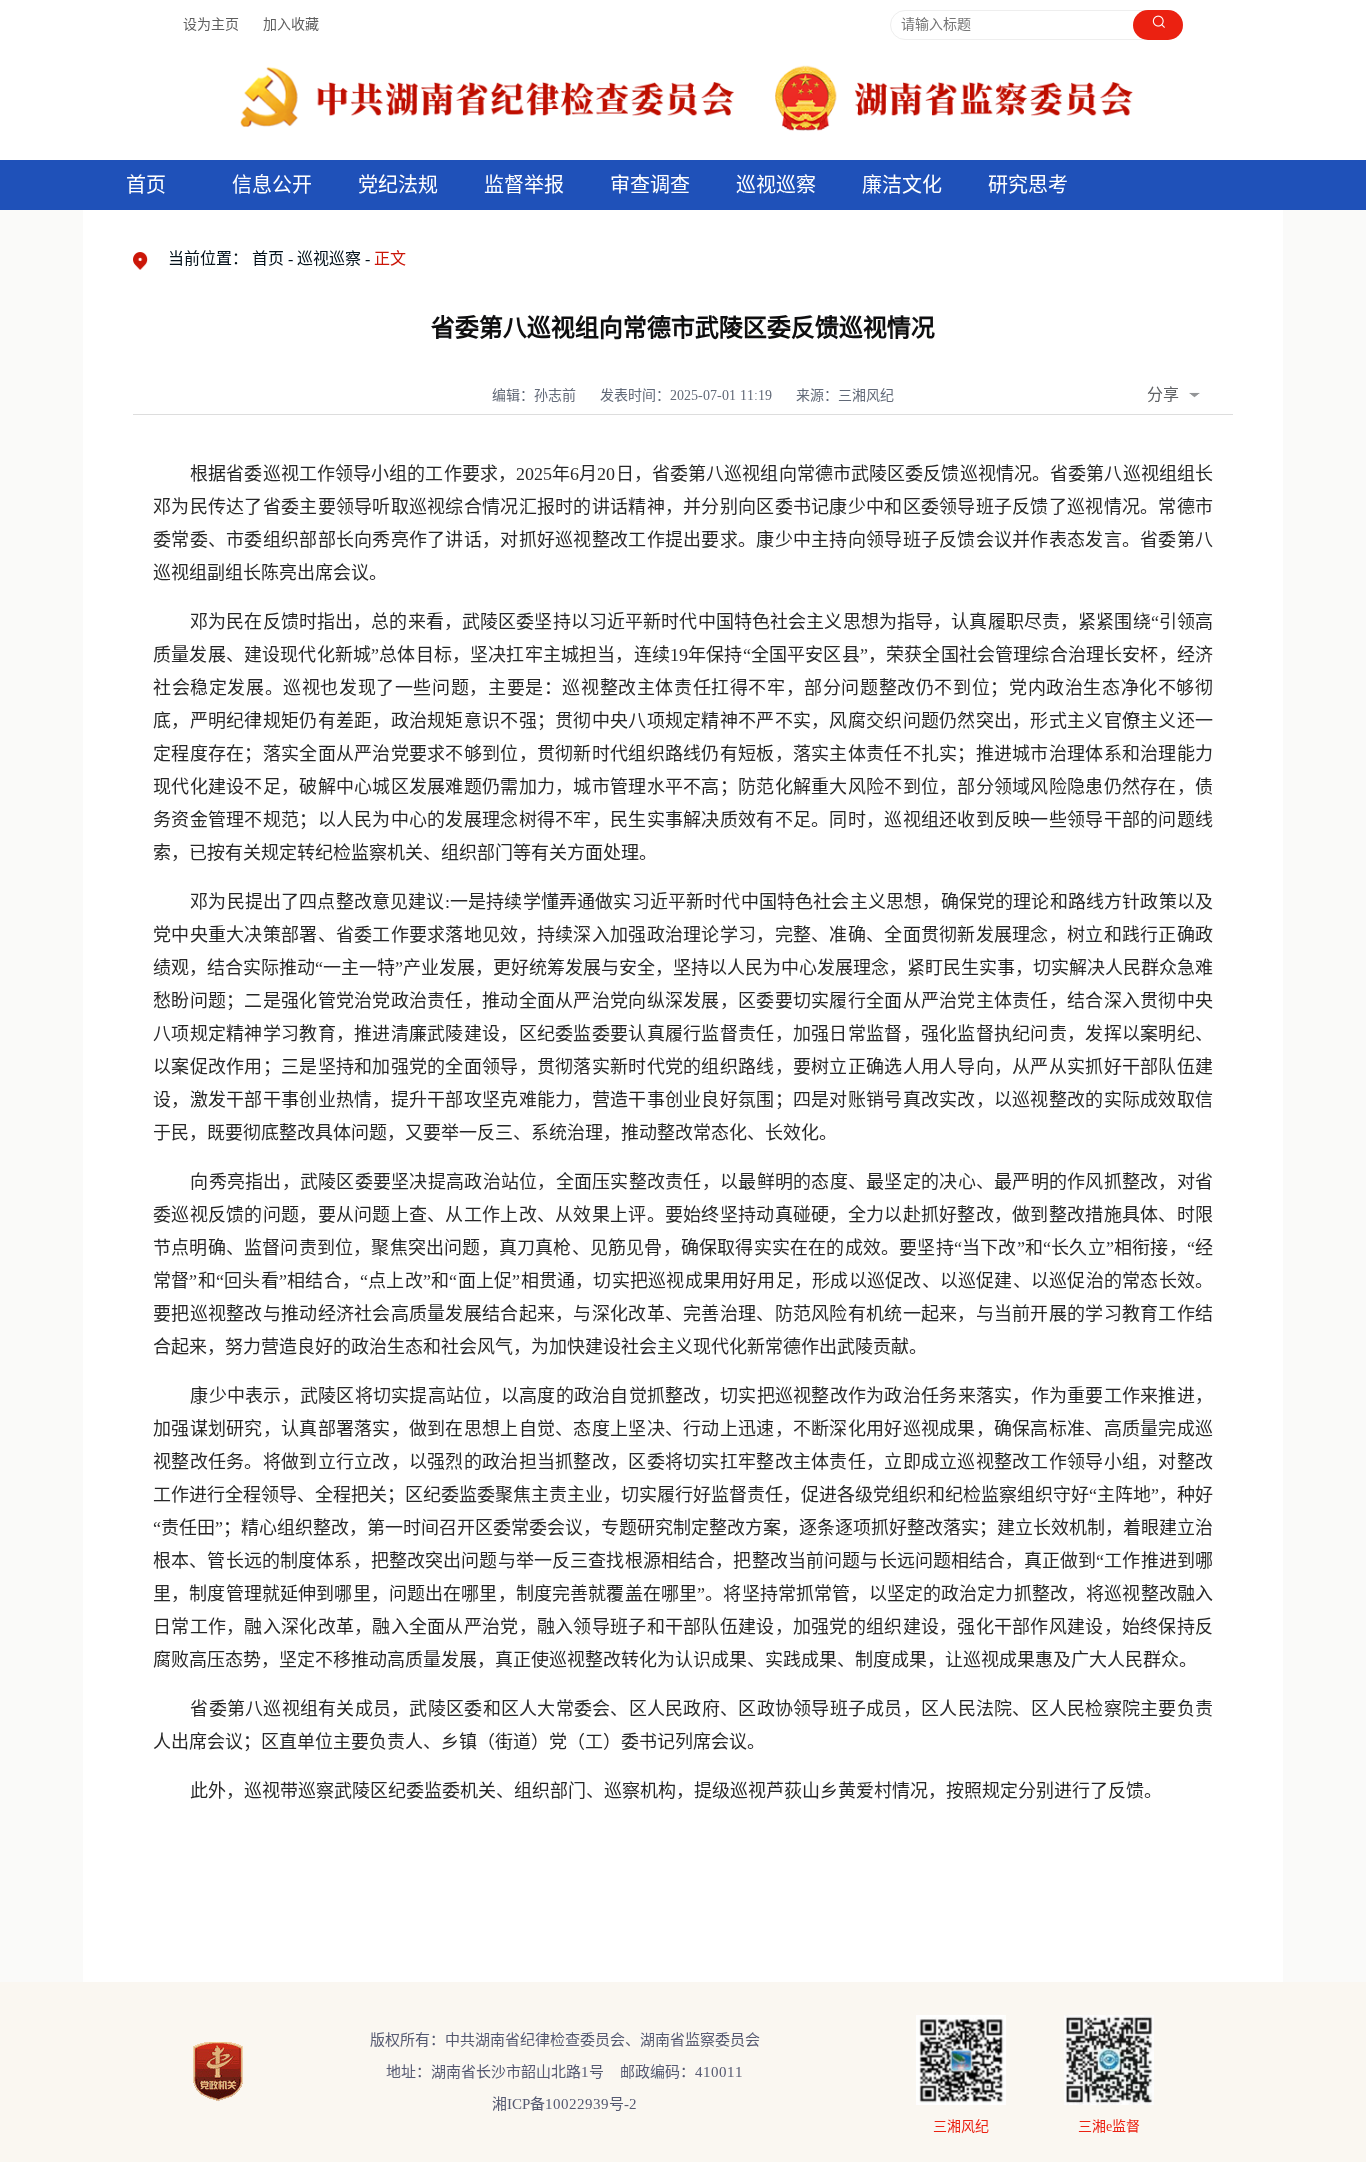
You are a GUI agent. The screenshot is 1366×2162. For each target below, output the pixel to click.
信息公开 (272, 185)
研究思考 (1028, 185)
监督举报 (524, 185)
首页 (146, 185)
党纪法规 (398, 185)
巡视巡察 (776, 185)
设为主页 (211, 24)
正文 (390, 258)
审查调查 (650, 185)
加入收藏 (291, 24)
